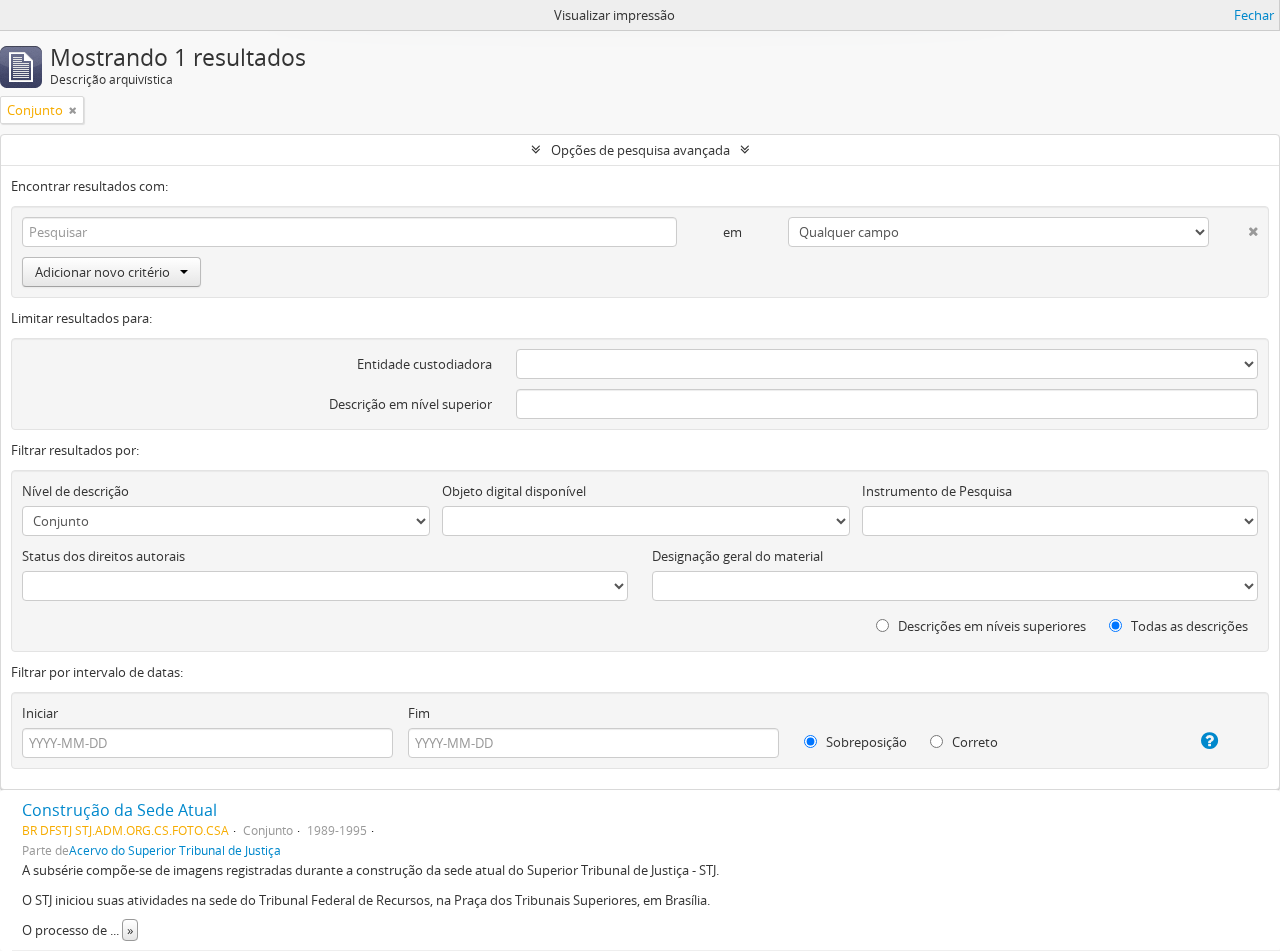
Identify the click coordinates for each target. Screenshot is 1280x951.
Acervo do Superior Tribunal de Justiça (175, 850)
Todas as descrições (1188, 626)
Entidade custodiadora (424, 364)
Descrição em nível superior (410, 404)
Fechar (1254, 15)
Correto (973, 742)
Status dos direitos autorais (103, 556)
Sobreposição (865, 742)
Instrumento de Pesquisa (937, 491)
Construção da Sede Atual (119, 810)
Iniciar (40, 713)
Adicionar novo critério (102, 272)
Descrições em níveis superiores (990, 626)
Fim (419, 713)
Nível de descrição (75, 491)
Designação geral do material (737, 556)
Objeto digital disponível (514, 491)
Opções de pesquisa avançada (640, 150)
